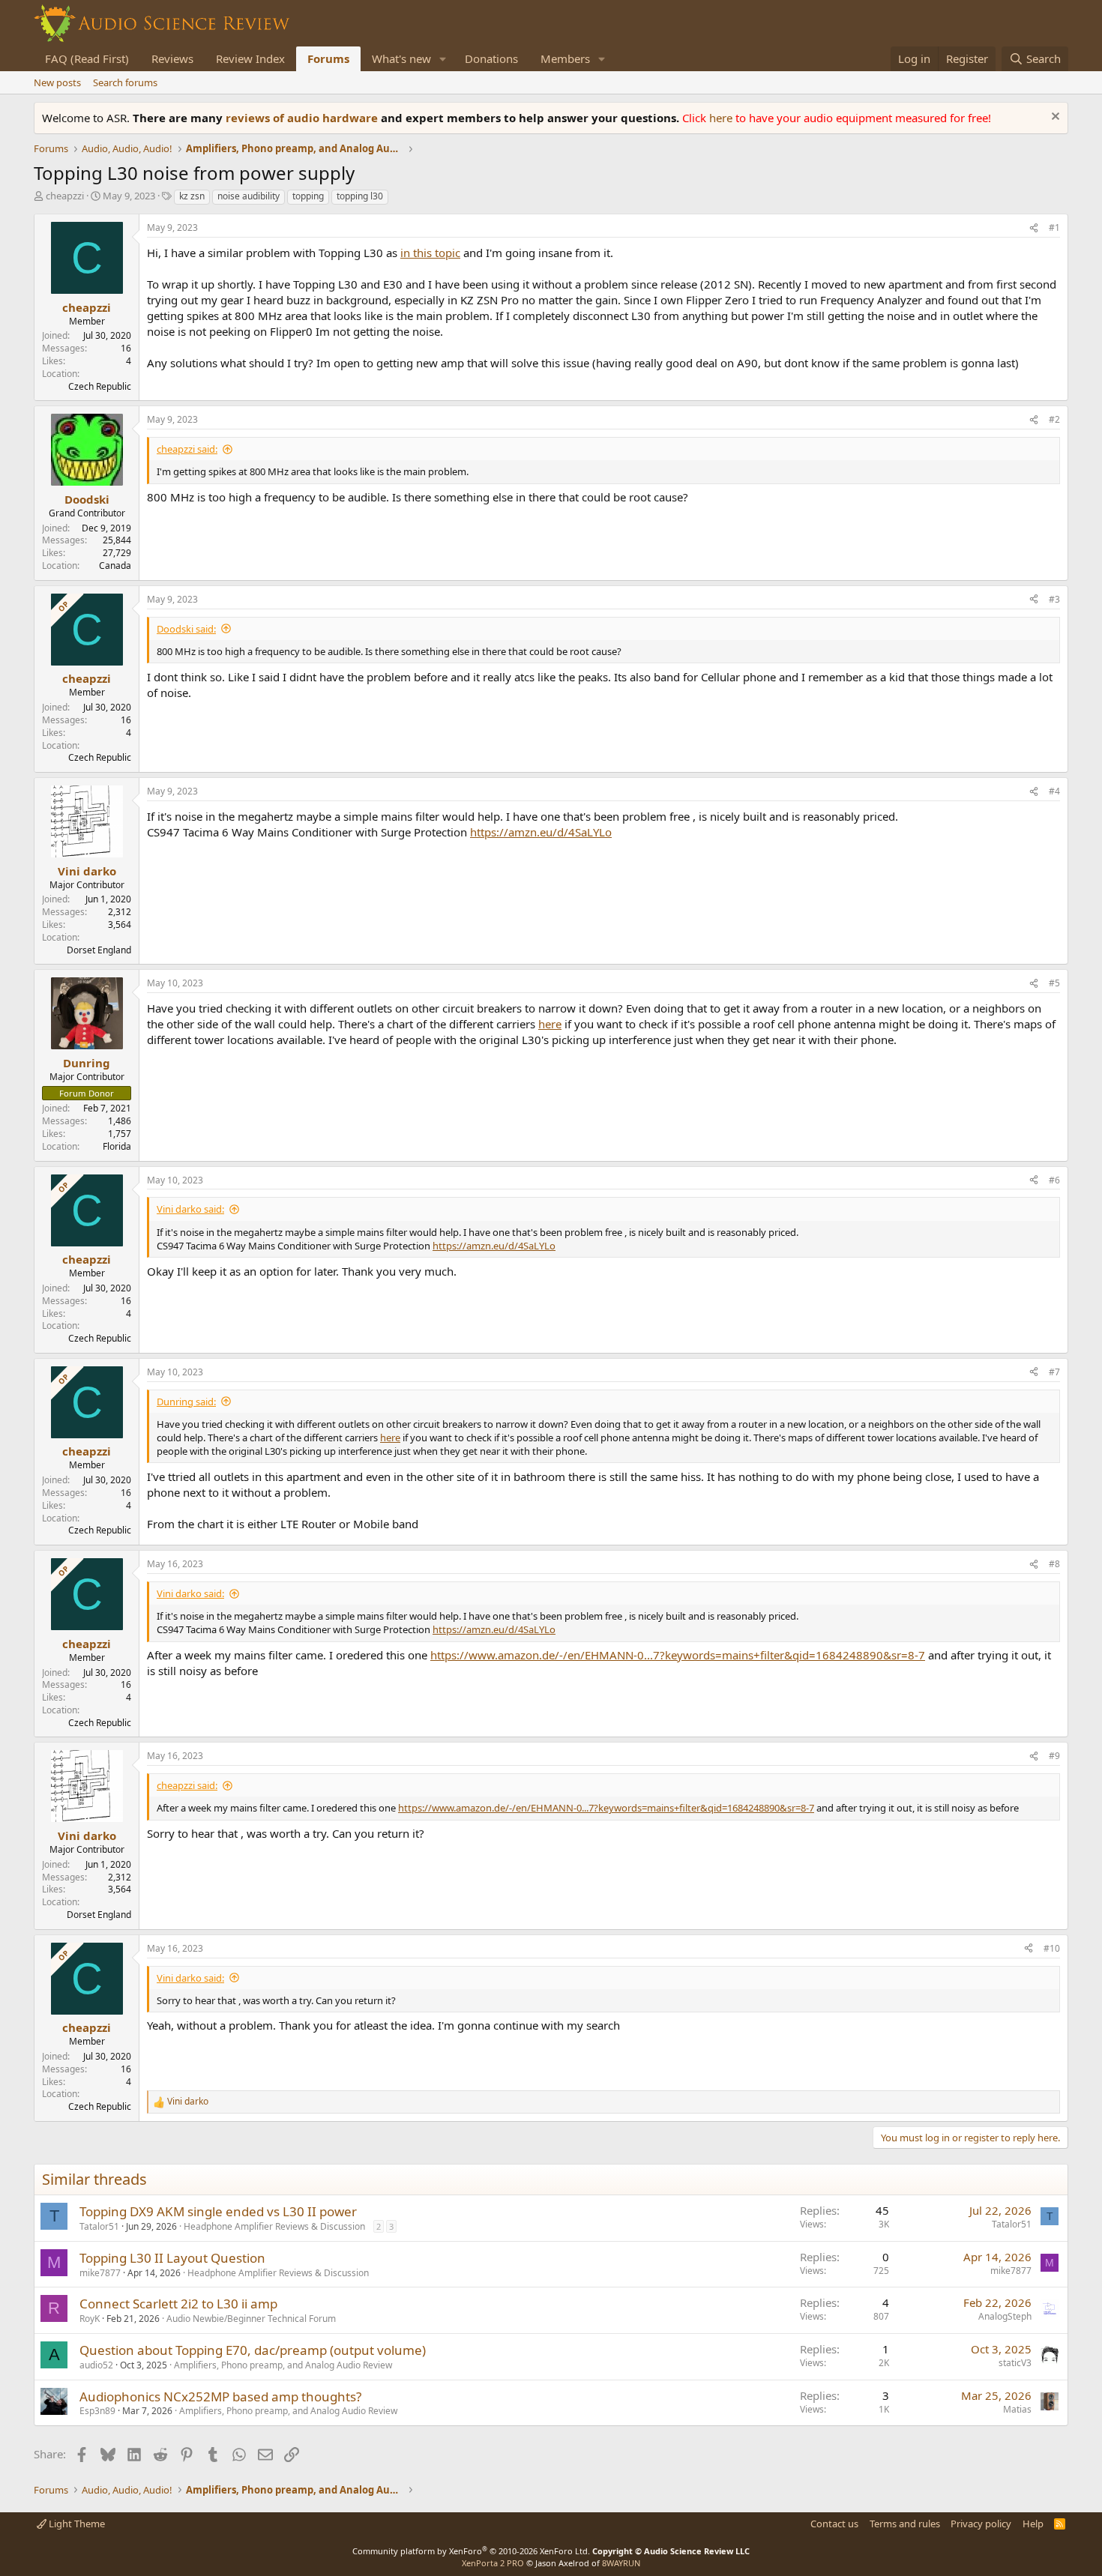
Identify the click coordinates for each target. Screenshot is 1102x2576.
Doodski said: (186, 629)
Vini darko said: (190, 1209)
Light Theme (76, 2524)
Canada (115, 565)
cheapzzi (65, 196)
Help (1033, 2524)
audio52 (96, 2365)
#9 (1054, 1756)
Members (565, 58)
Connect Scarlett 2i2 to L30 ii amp (178, 2304)
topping (308, 196)
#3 (1054, 599)
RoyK (90, 2319)
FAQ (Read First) (87, 58)
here (722, 118)
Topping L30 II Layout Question (172, 2258)
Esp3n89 (97, 2411)
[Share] (1034, 228)
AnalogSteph (1005, 2316)
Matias (1017, 2409)
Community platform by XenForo (471, 2551)
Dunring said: (186, 1402)
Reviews (172, 58)
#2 (1054, 419)
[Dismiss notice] (1054, 118)
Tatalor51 (99, 2226)
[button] (443, 59)
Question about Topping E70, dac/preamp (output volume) (253, 2350)
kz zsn (192, 196)
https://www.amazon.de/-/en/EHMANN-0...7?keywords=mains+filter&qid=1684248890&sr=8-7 (678, 1655)
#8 (1054, 1564)
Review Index (250, 58)
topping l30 (360, 196)
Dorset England (99, 950)
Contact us (834, 2524)
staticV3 (1015, 2363)
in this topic (430, 253)
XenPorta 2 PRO (493, 2563)
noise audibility (249, 196)
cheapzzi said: (187, 449)
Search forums (125, 82)
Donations (491, 58)
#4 (1054, 791)
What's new (401, 58)
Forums (328, 58)
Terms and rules (905, 2524)
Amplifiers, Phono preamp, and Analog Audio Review (283, 2365)
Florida (117, 1146)
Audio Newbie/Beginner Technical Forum (251, 2319)
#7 (1054, 1372)
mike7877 (100, 2273)
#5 (1054, 983)
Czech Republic (100, 386)
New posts (57, 82)
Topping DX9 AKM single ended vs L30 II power (218, 2211)
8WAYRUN (621, 2563)
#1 (1054, 227)
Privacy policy (981, 2524)
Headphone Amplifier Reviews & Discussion (274, 2226)
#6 (1054, 1180)
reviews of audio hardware (303, 118)
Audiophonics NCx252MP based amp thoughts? (220, 2396)
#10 (1052, 1948)
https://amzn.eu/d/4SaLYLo (541, 832)
